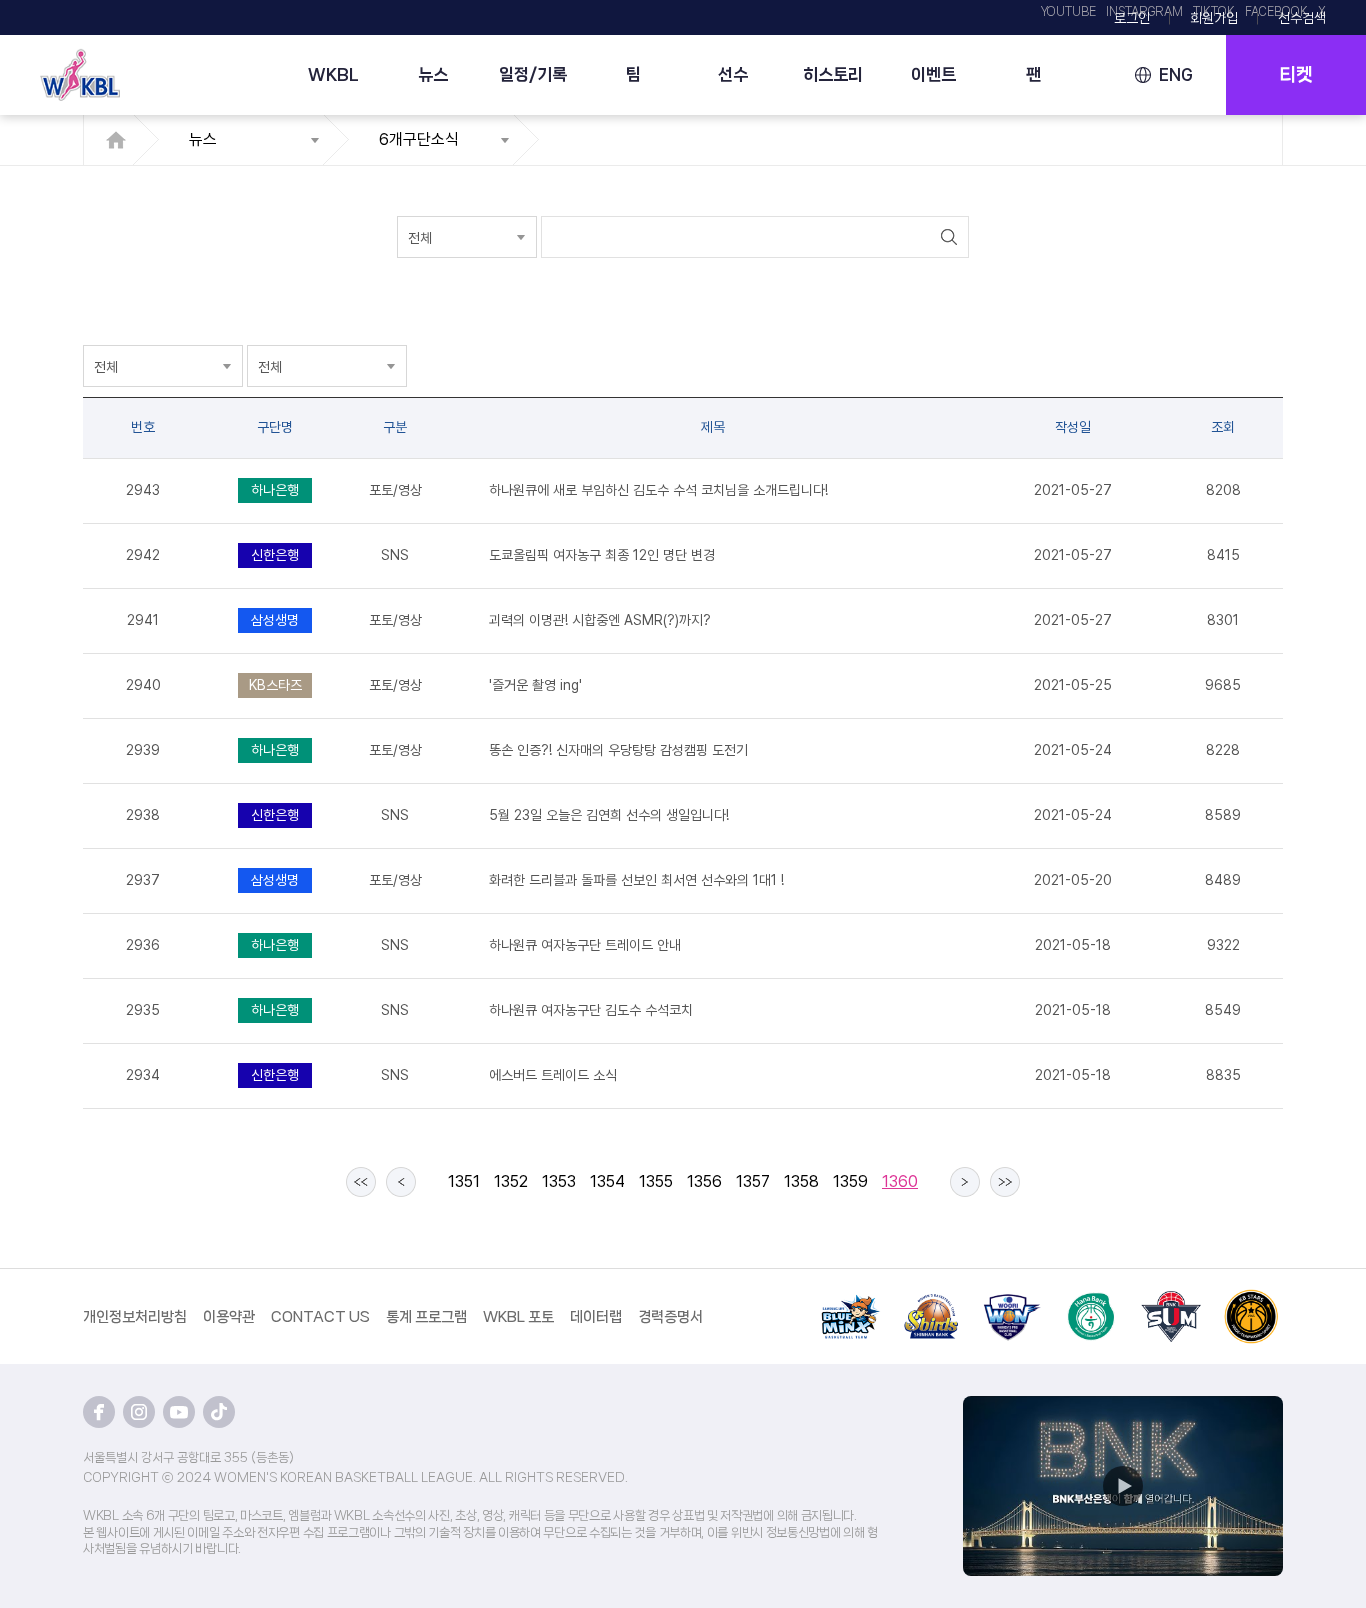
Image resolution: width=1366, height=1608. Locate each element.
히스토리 (833, 74)
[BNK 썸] (1171, 1301)
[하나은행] (1091, 1301)
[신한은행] (931, 1301)
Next (965, 1182)
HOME (121, 140)
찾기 (948, 237)
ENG (1176, 74)
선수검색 (1302, 18)
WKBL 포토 (518, 1317)
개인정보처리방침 (135, 1317)
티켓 (1296, 75)
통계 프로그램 (426, 1317)
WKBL (333, 74)
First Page (361, 1182)
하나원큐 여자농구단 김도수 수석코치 (591, 1010)
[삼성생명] (851, 1301)
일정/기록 (533, 74)
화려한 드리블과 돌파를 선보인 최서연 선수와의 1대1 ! (636, 880)
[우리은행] (1011, 1301)
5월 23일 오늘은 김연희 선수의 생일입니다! (609, 815)
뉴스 (433, 74)
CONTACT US (320, 1317)
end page (1005, 1182)
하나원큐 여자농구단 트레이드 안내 (585, 945)
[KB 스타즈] (1251, 1301)
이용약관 (229, 1317)
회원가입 (1214, 18)
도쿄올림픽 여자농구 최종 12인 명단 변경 (602, 555)
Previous (401, 1182)
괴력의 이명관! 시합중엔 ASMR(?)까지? (600, 620)
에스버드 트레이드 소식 (553, 1075)
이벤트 (933, 74)
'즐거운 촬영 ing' (535, 685)
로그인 (1132, 18)
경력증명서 (670, 1317)
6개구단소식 (419, 139)
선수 (733, 74)
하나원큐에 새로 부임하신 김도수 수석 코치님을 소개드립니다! (658, 490)
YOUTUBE (1068, 12)
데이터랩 (596, 1317)
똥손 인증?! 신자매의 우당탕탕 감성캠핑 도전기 (618, 750)
